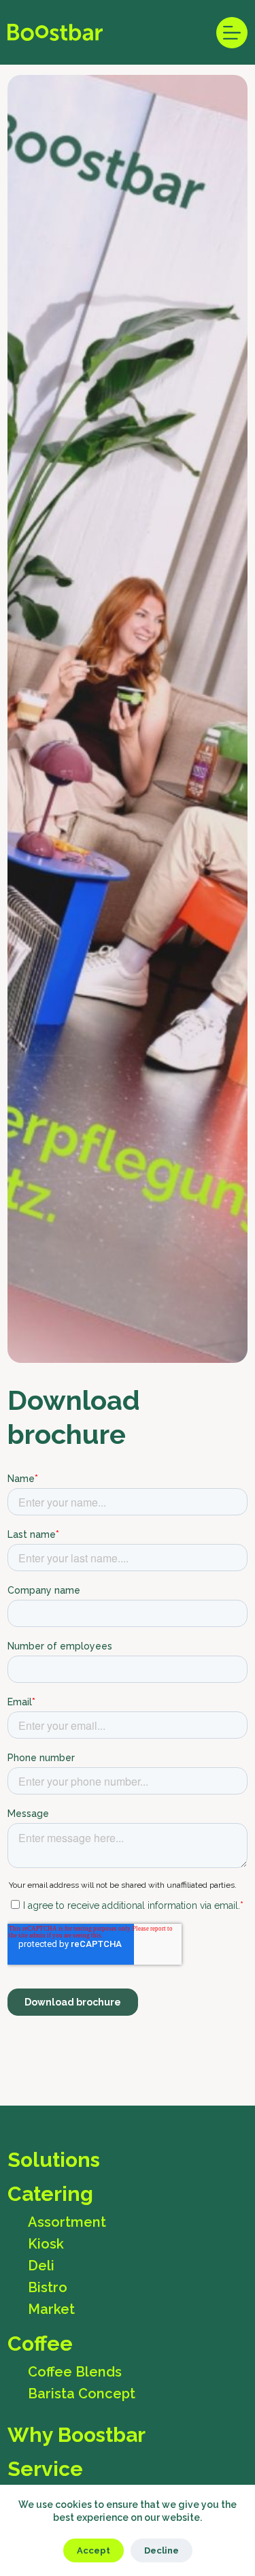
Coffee (40, 2344)
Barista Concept (82, 2394)
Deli (41, 2266)
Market (51, 2309)
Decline (161, 2550)
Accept (93, 2550)
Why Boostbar (76, 2435)
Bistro (48, 2287)
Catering (50, 2194)
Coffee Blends (75, 2372)
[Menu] (232, 33)
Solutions (54, 2160)
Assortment (67, 2222)
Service (45, 2469)
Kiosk (46, 2244)
